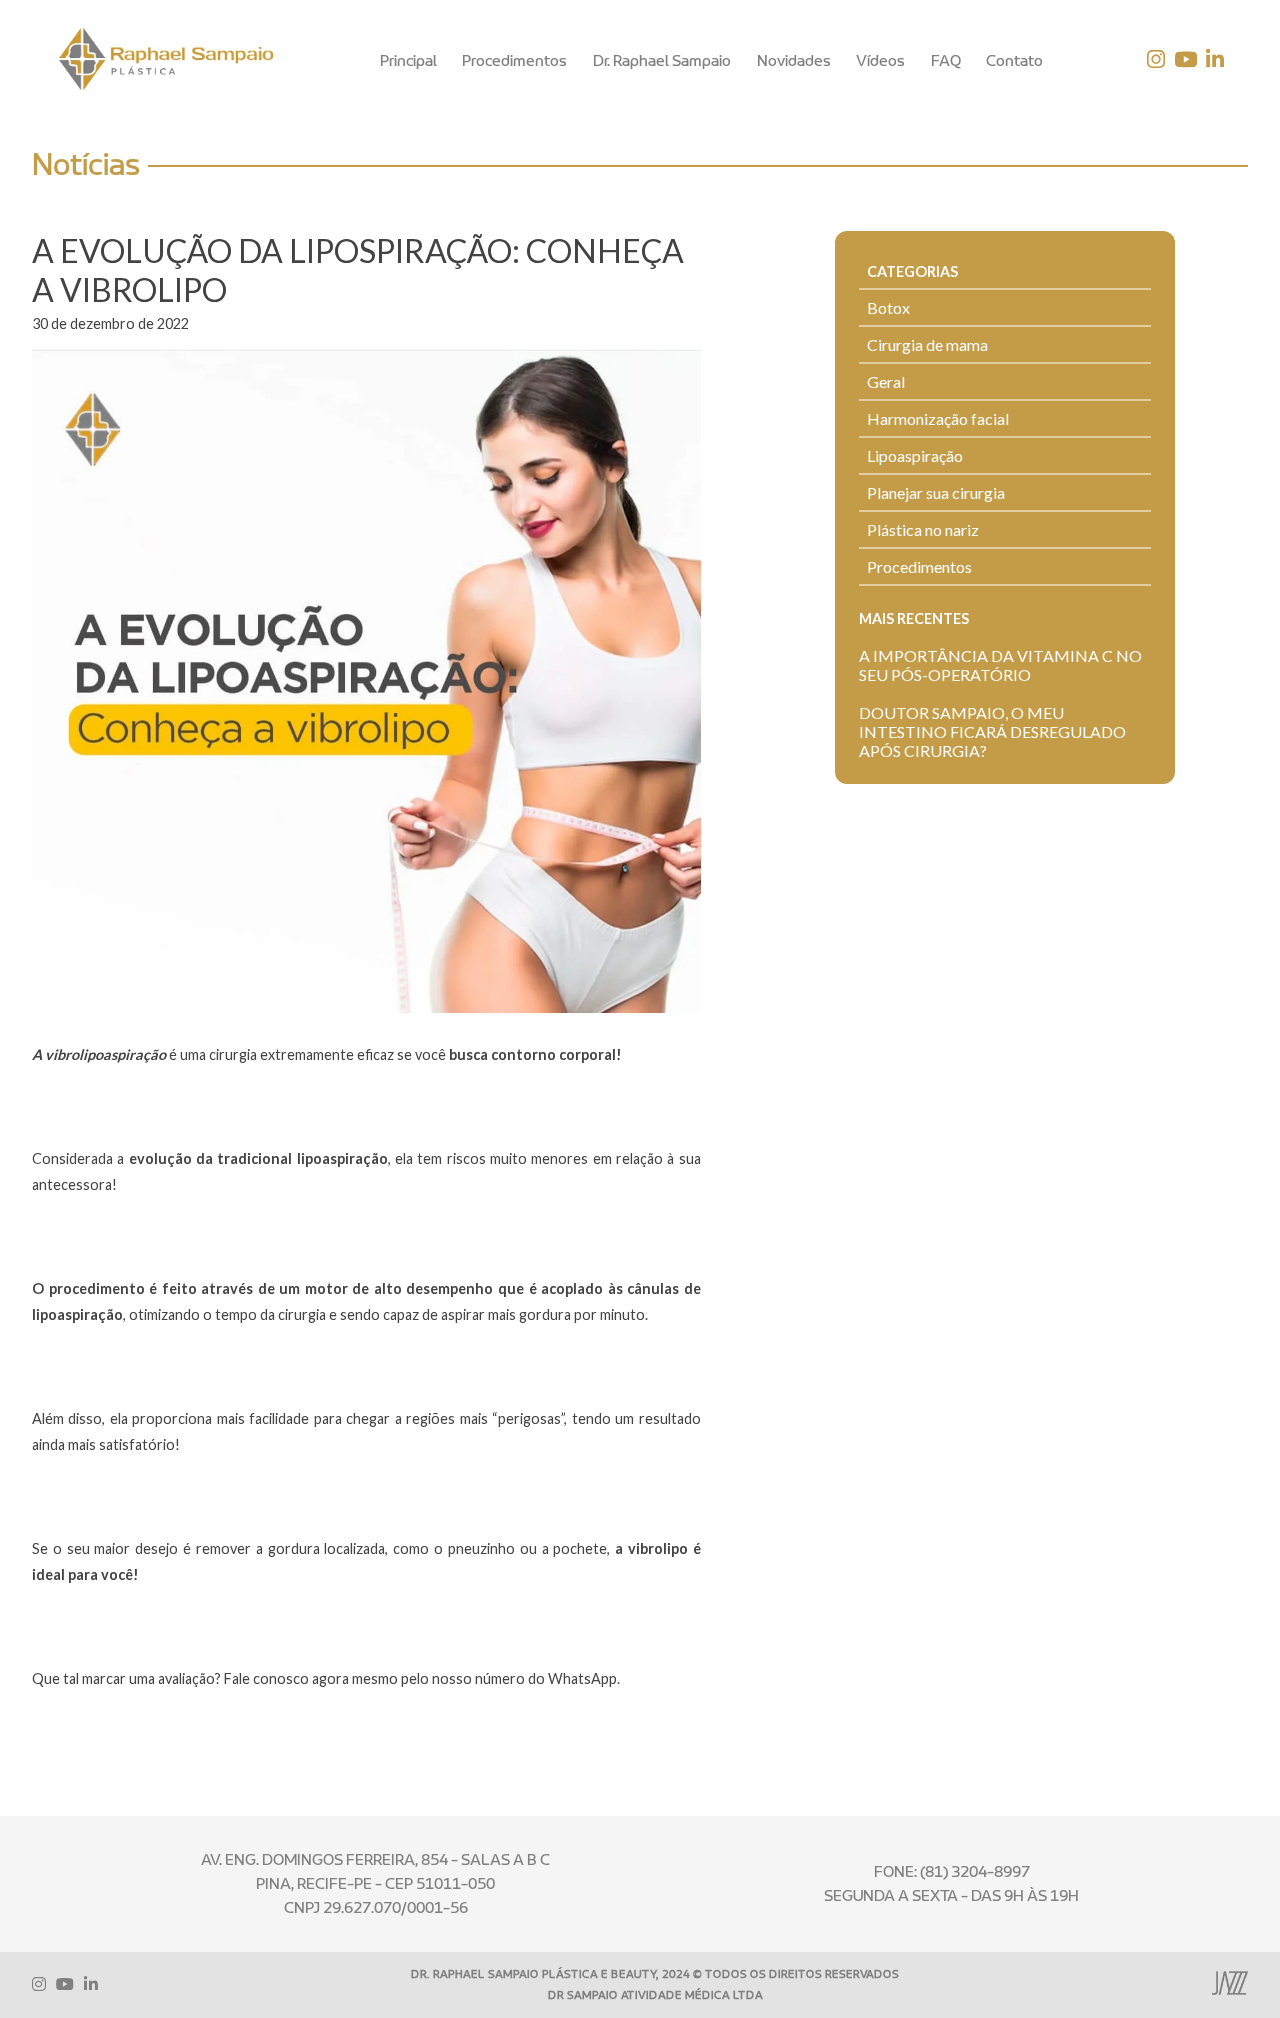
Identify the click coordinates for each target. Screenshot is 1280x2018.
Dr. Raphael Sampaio (662, 61)
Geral (886, 381)
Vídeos (880, 61)
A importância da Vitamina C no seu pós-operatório (1000, 665)
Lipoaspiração (915, 455)
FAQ (946, 61)
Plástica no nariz (923, 529)
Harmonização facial (938, 418)
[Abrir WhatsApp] (1230, 1967)
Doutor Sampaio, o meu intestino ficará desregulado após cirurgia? (992, 731)
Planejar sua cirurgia (936, 492)
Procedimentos (514, 61)
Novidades (794, 61)
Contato (1014, 61)
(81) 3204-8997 (975, 1872)
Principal (408, 61)
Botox (888, 307)
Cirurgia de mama (927, 344)
